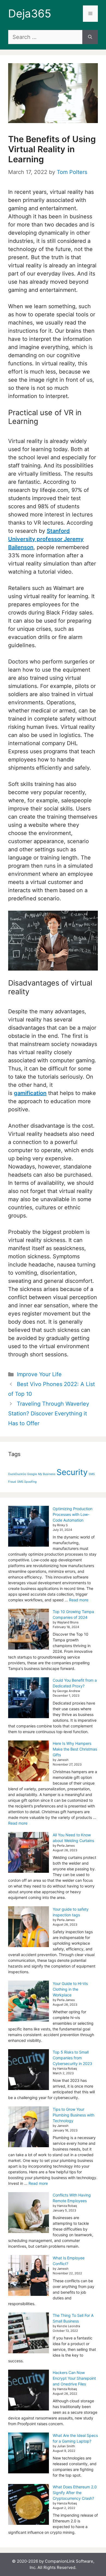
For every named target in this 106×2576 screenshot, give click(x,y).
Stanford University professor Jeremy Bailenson (46, 539)
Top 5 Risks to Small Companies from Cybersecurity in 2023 (72, 2058)
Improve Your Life (39, 1374)
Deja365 (30, 13)
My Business (47, 1474)
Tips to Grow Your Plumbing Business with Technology (74, 2115)
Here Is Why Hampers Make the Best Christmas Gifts (75, 1749)
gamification (30, 1093)
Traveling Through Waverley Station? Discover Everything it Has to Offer (49, 1414)
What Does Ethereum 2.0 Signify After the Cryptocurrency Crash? (75, 2493)
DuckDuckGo (17, 1474)
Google (32, 1474)
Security (72, 1472)
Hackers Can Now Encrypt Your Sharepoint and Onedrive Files (74, 2378)
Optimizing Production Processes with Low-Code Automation (73, 1514)
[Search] (90, 37)
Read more (79, 1600)
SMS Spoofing (27, 1482)
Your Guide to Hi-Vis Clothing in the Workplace (70, 1989)
